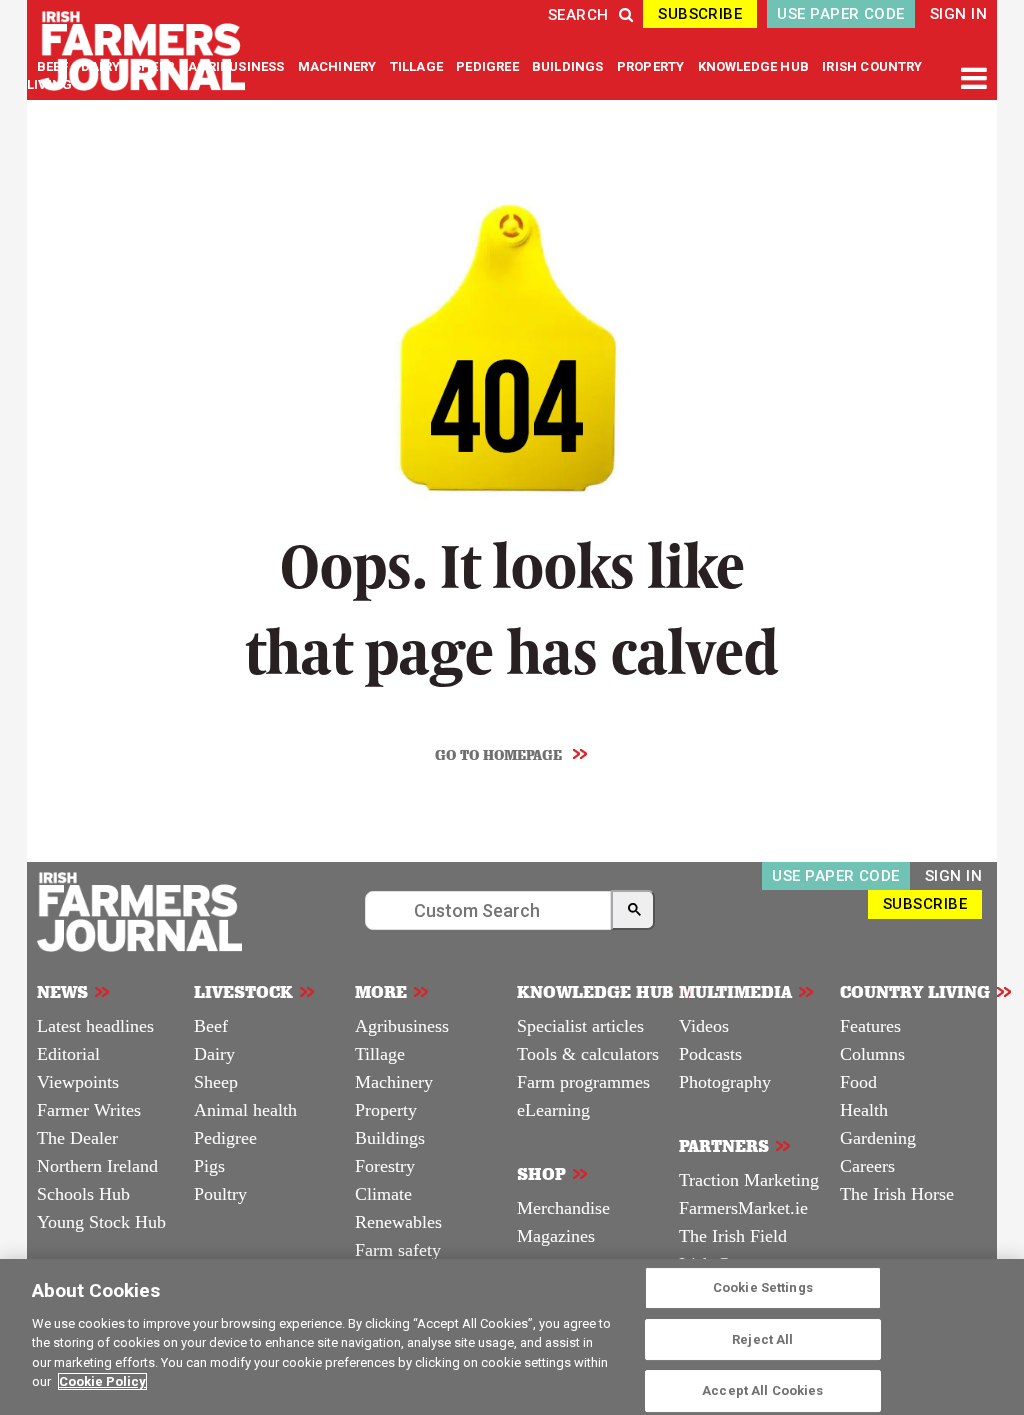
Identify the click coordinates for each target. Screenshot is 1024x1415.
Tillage (380, 1054)
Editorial (68, 1054)
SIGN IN (958, 14)
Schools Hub (83, 1194)
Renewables (398, 1222)
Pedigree (225, 1138)
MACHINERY (339, 66)
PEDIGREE (489, 66)
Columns (872, 1054)
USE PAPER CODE (840, 14)
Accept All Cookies (762, 1390)
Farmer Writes (89, 1110)
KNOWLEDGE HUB (753, 66)
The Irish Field (733, 1236)
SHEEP (155, 66)
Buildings (390, 1138)
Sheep (216, 1082)
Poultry (220, 1194)
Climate (383, 1194)
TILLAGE (418, 66)
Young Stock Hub (101, 1222)
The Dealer (77, 1138)
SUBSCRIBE (700, 14)
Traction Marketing (749, 1180)
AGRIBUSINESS (237, 66)
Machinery (394, 1082)
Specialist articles (580, 1026)
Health (864, 1110)
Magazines (556, 1236)
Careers (867, 1166)
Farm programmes (583, 1082)
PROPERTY (652, 66)
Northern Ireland (97, 1166)
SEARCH (578, 15)
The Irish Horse (897, 1194)
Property (386, 1110)
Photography (725, 1082)
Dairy (214, 1054)
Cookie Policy (102, 1381)
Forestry (385, 1166)
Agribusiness (402, 1026)
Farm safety (398, 1250)
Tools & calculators (588, 1054)
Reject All (762, 1339)
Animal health (245, 1110)
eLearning (553, 1110)
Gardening (878, 1138)
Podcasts (710, 1054)
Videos (704, 1026)
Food (858, 1082)
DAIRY (100, 66)
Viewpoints (78, 1082)
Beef (211, 1026)
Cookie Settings (763, 1287)
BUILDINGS (569, 66)
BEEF (54, 66)
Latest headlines (95, 1026)
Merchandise (563, 1208)
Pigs (209, 1166)
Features (870, 1026)
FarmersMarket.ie (743, 1208)
